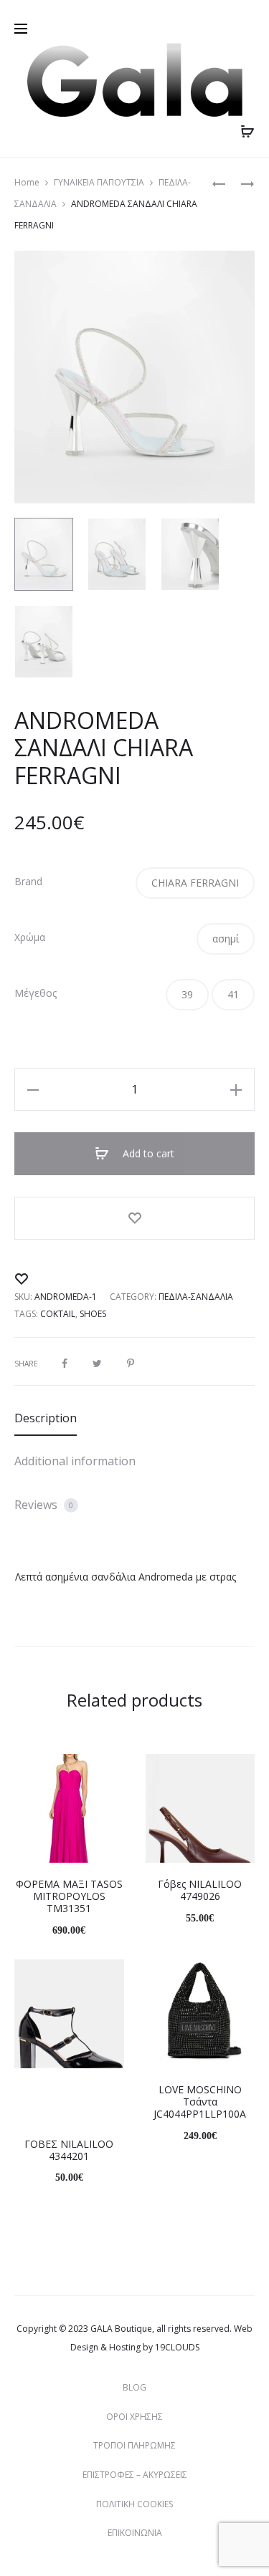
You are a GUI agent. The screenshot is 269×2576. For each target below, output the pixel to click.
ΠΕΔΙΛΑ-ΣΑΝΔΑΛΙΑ (196, 1297)
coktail (58, 1314)
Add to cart (147, 1153)
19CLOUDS (177, 2347)
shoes (93, 1314)
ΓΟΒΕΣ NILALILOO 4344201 (69, 2150)
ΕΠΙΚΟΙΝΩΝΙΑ (135, 2533)
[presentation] (23, 1808)
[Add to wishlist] (134, 1218)
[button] (195, 883)
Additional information (75, 1461)
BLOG (134, 2387)
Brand (28, 882)
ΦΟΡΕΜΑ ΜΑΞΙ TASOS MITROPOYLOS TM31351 (69, 1896)
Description (46, 1418)
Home (27, 182)
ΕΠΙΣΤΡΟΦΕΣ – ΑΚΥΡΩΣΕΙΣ (135, 2475)
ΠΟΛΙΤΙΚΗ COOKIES (134, 2504)
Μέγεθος (36, 993)
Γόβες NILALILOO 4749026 (200, 1890)
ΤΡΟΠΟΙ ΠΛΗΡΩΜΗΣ (134, 2445)
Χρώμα (30, 937)
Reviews (44, 1505)
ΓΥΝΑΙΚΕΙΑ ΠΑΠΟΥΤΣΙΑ (99, 182)
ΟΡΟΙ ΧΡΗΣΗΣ (134, 2417)
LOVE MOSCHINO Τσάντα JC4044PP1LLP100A (200, 2102)
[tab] (134, 1418)
